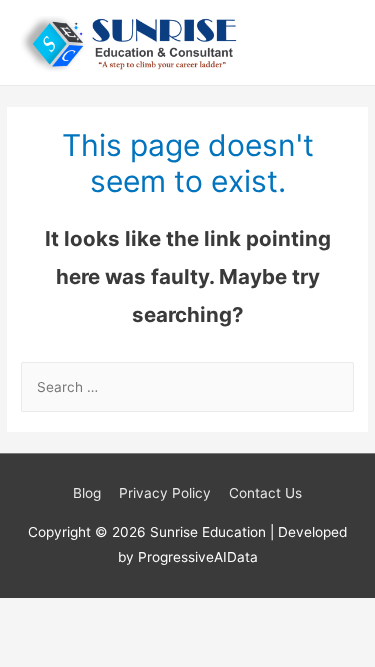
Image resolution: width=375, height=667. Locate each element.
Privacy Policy (165, 493)
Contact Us (265, 493)
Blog (87, 493)
